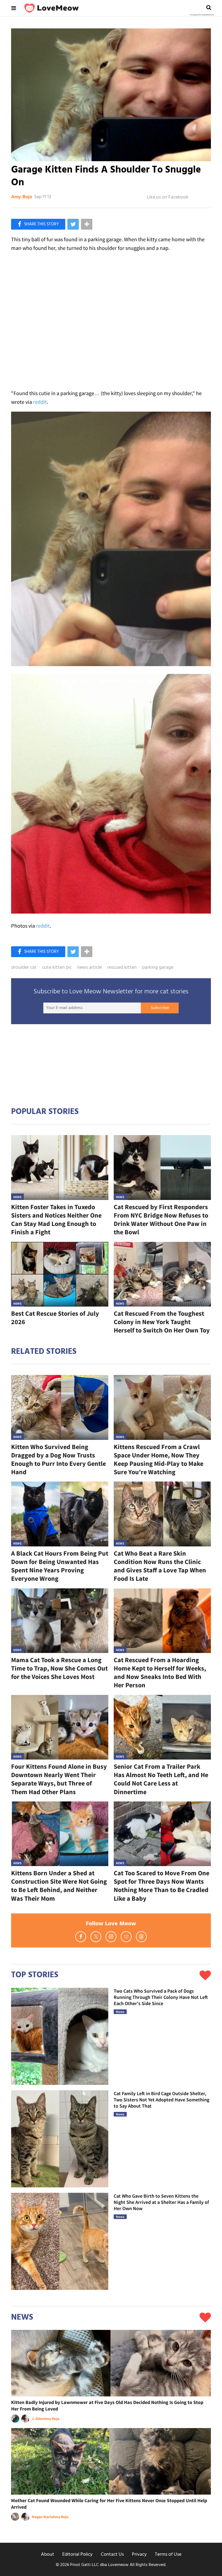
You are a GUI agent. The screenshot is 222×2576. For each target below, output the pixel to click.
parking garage (158, 968)
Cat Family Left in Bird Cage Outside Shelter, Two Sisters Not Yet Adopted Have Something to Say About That (161, 2100)
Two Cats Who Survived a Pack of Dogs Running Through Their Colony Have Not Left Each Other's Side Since (161, 1997)
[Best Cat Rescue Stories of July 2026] (60, 1274)
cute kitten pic (57, 968)
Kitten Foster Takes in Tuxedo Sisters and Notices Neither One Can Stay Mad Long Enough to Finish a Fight (56, 1220)
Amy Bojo (22, 197)
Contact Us (112, 2554)
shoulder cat (24, 968)
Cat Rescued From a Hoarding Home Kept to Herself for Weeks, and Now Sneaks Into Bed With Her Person (160, 1673)
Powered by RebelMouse (202, 15)
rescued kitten (122, 968)
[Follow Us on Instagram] (111, 1937)
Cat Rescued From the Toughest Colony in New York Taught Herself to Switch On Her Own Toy (162, 1322)
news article (89, 968)
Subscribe (160, 1008)
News (17, 1197)
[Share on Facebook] (38, 224)
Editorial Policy (77, 2554)
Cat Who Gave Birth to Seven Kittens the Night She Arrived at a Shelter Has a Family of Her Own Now (161, 2202)
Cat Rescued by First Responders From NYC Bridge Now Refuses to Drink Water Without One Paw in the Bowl (161, 1220)
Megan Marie (42, 2517)
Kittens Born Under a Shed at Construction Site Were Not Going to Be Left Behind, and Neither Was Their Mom (59, 1886)
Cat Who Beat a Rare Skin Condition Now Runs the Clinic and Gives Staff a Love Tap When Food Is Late (160, 1566)
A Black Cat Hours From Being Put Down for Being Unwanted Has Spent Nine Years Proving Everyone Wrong (60, 1566)
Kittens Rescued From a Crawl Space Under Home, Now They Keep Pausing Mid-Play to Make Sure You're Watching (159, 1459)
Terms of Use (168, 2554)
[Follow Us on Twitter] (96, 1937)
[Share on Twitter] (73, 224)
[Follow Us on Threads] (141, 1937)
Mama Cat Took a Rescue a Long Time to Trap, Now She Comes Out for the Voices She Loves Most (59, 1668)
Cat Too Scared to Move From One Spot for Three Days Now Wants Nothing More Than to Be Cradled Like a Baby (161, 1886)
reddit (40, 402)
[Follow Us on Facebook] (81, 1937)
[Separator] (87, 224)
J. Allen (38, 2419)
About (48, 2554)
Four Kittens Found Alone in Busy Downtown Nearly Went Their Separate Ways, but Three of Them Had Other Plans (59, 1779)
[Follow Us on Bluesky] (126, 1937)
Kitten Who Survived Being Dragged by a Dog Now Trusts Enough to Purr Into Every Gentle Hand (58, 1459)
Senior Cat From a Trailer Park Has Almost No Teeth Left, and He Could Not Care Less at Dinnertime (161, 1779)
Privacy (139, 2554)
